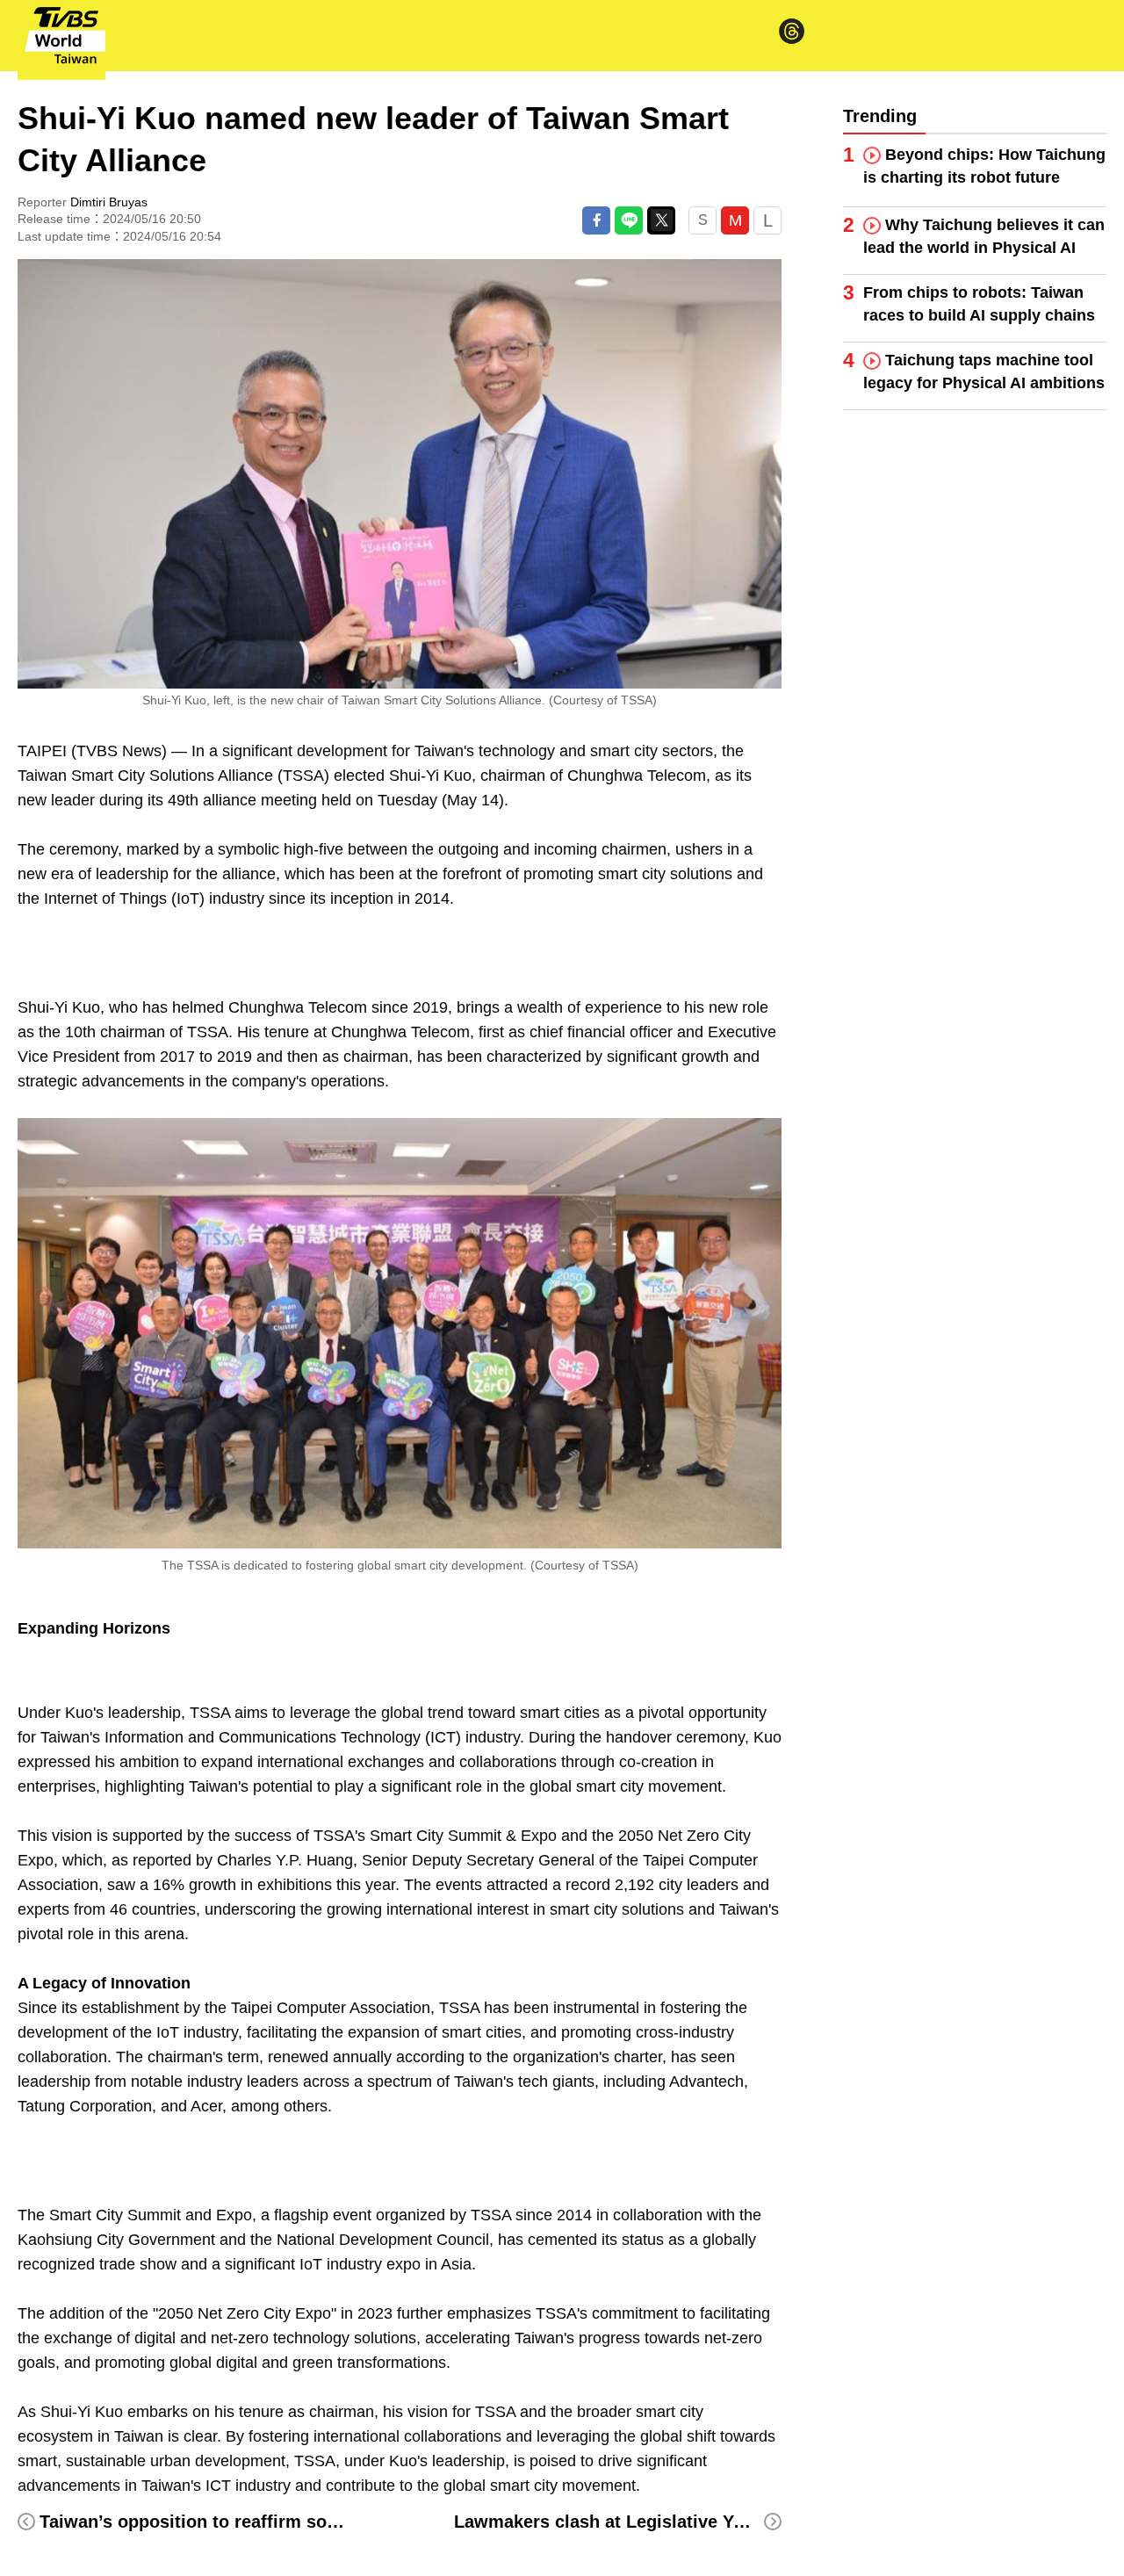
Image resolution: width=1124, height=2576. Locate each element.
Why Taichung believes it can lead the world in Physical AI (984, 236)
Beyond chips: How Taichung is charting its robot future (984, 166)
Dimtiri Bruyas (109, 202)
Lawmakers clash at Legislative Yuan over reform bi (671, 2522)
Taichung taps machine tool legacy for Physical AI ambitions (984, 372)
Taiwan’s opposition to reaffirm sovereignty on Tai (250, 2522)
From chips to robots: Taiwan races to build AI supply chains (979, 304)
